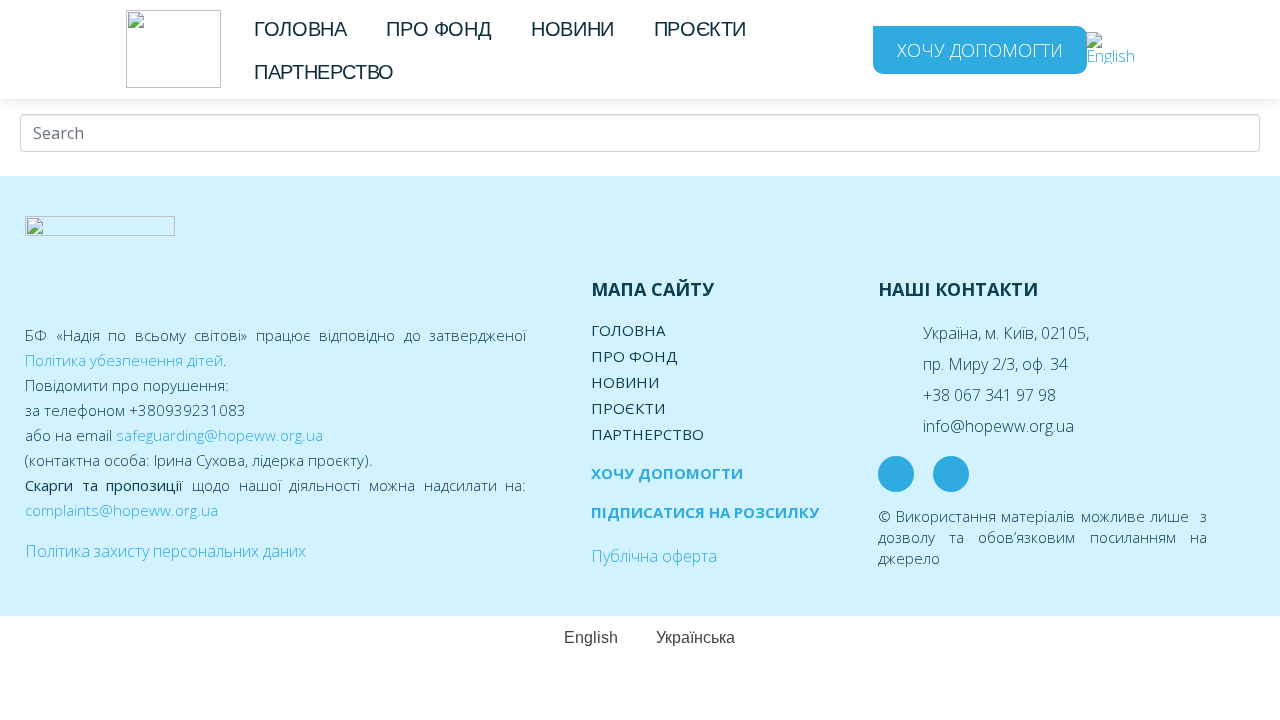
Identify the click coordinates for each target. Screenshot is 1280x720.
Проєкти (700, 29)
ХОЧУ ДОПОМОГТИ (667, 473)
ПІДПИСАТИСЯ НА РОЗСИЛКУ (705, 512)
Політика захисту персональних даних (165, 551)
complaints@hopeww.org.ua (121, 510)
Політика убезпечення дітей (124, 360)
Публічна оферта (654, 556)
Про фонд (438, 29)
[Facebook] (896, 474)
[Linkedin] (951, 474)
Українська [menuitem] (695, 637)
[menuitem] (1116, 48)
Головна (300, 29)
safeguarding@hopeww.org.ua (219, 435)
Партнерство (324, 72)
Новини (572, 29)
